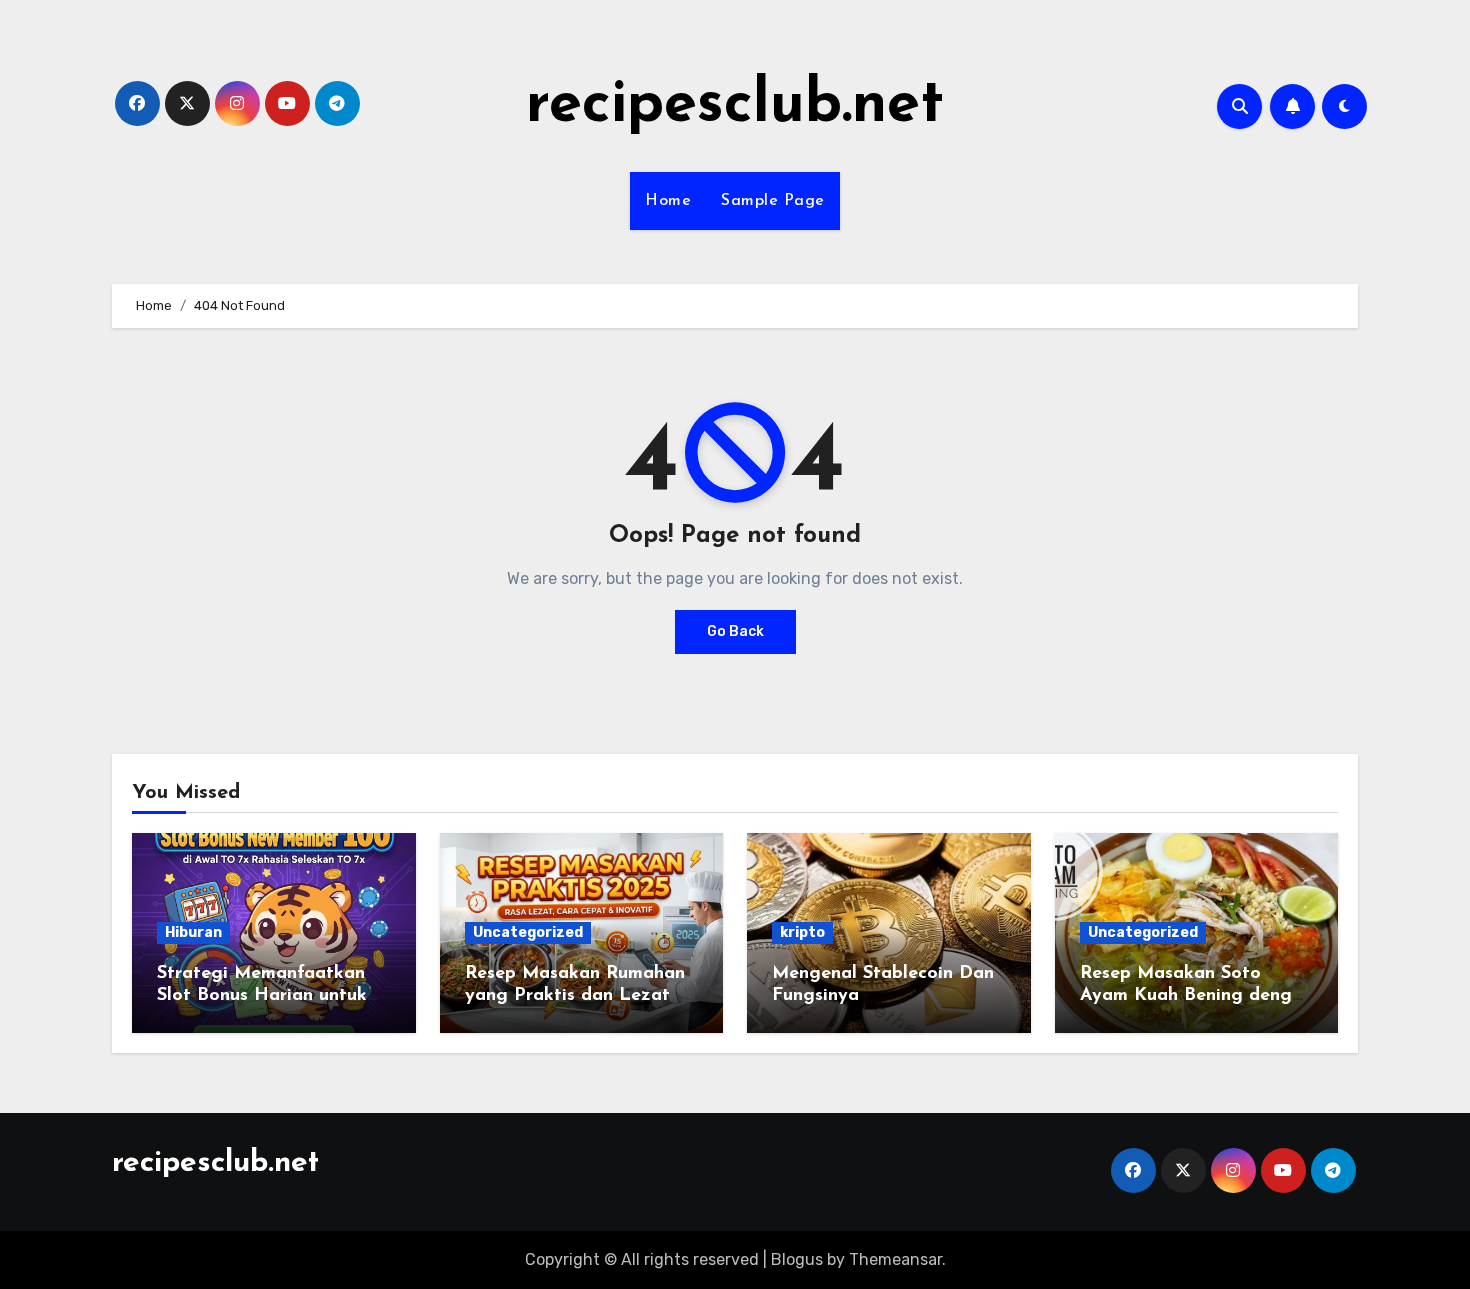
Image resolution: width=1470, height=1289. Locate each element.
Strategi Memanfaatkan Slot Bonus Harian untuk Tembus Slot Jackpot (262, 995)
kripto (802, 932)
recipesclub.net (735, 106)
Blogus (797, 1259)
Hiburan (193, 932)
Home (668, 201)
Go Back (735, 631)
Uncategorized (528, 932)
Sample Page (773, 201)
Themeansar (895, 1259)
